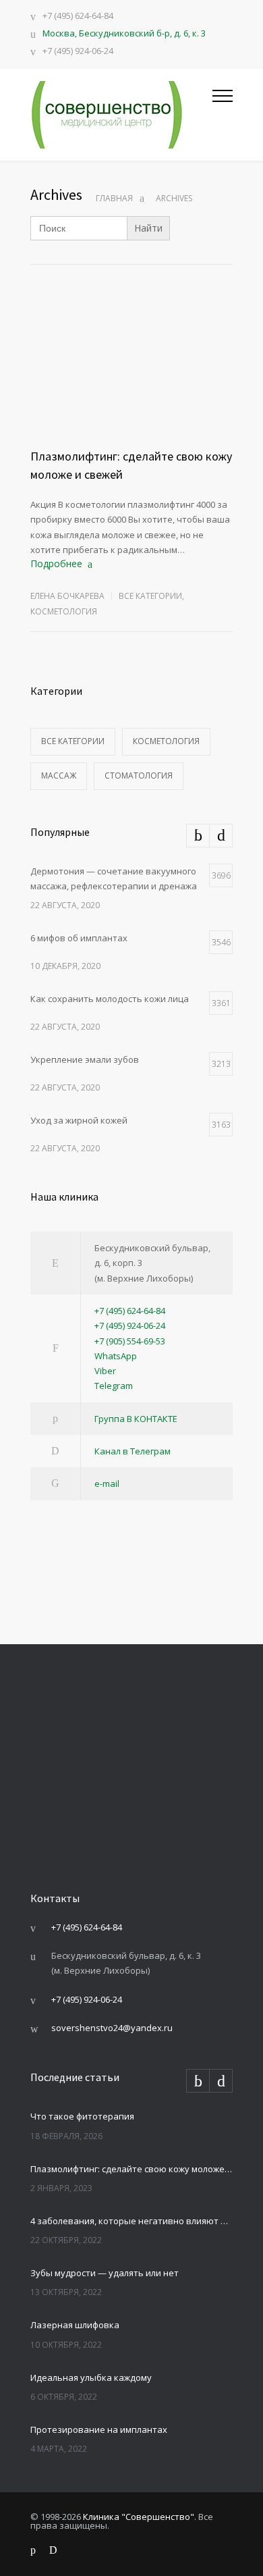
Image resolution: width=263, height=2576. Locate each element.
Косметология (64, 611)
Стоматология (139, 776)
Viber (105, 1371)
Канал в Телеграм (133, 1451)
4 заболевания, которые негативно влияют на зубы (131, 2221)
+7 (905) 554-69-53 (130, 1341)
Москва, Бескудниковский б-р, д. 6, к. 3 (124, 33)
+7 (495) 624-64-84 (78, 17)
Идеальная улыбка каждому (91, 2377)
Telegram (114, 1386)
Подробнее (56, 563)
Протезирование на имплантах (99, 2429)
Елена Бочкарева (67, 596)
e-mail (107, 1483)
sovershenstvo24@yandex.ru (112, 2028)
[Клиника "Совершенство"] (121, 115)
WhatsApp (116, 1356)
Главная (114, 198)
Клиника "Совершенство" (139, 2517)
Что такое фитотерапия (82, 2116)
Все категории (150, 596)
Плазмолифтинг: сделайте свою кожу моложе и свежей (131, 2169)
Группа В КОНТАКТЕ (136, 1419)
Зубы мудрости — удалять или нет (105, 2273)
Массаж (59, 776)
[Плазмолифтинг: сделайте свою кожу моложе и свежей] (131, 383)
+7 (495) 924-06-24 (78, 52)
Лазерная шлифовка (75, 2325)
